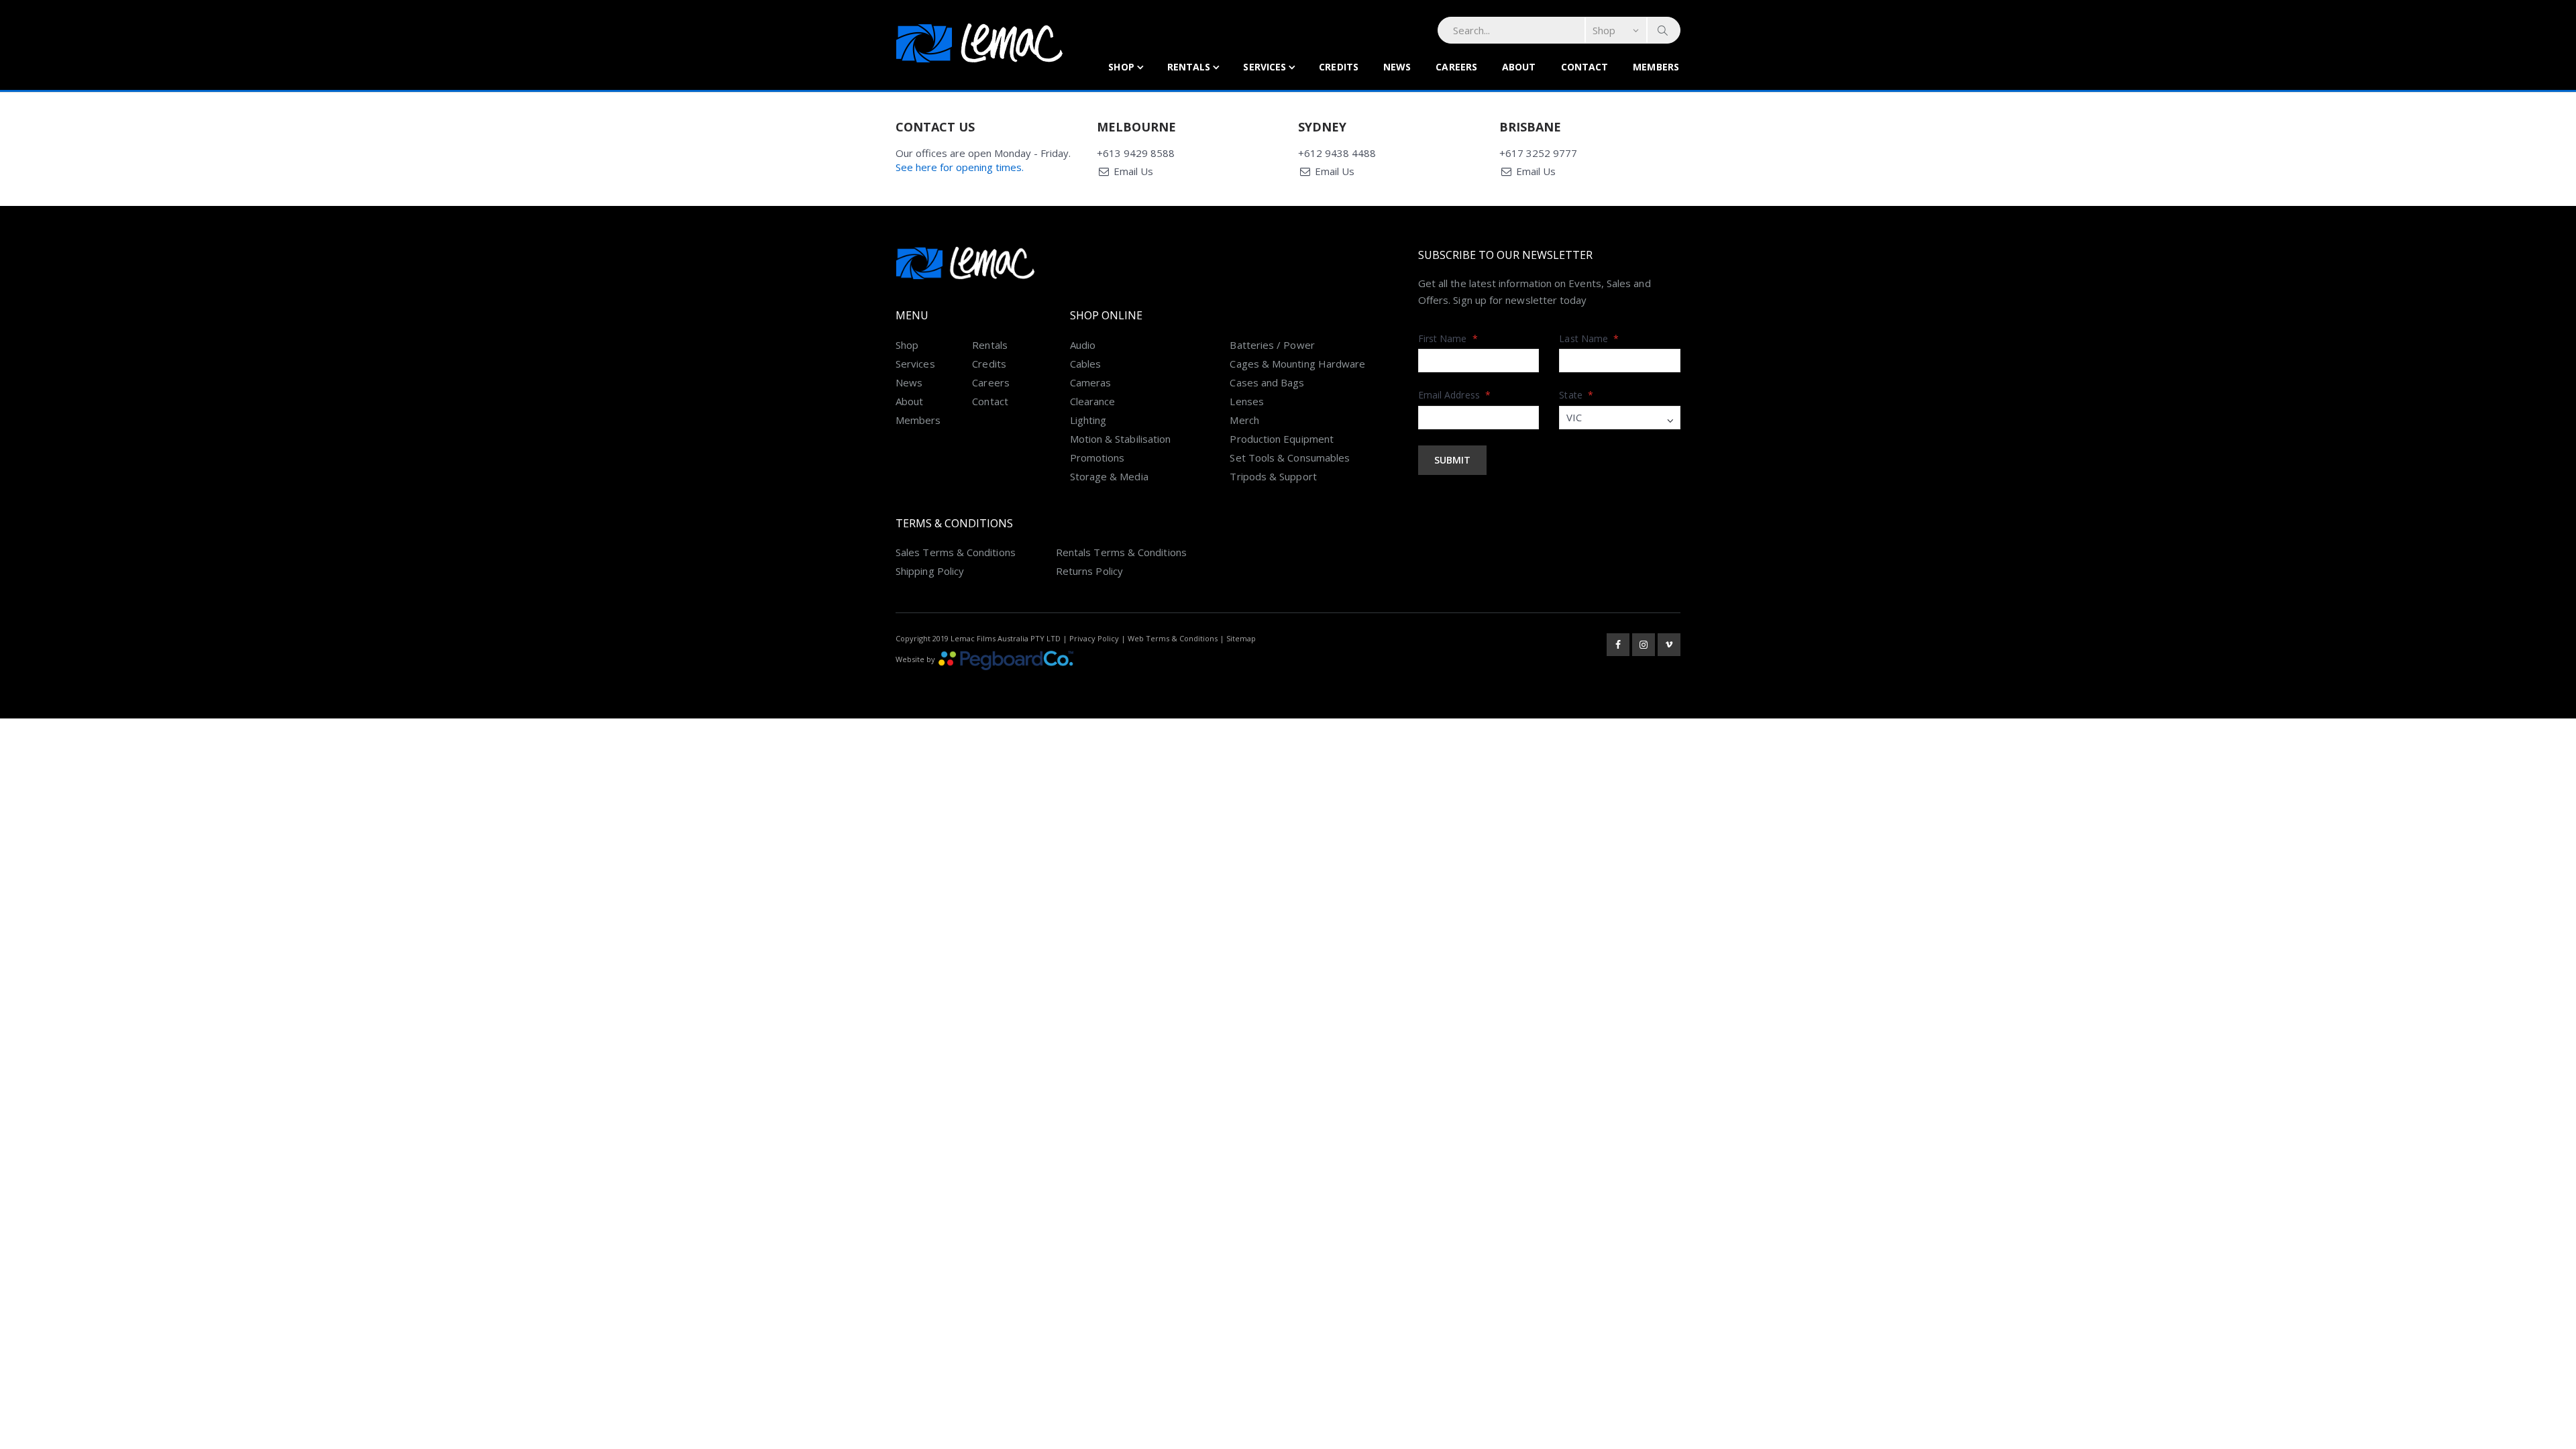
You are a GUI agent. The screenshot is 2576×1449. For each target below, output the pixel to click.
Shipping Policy (930, 571)
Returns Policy (1089, 571)
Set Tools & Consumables (1290, 458)
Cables (1085, 364)
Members (1656, 67)
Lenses (1246, 401)
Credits (1339, 67)
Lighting (1088, 420)
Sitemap (1241, 638)
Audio (1083, 345)
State (1576, 395)
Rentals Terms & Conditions (1121, 552)
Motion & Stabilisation (1121, 439)
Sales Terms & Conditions (956, 552)
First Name (1448, 338)
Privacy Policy (1094, 638)
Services (1265, 67)
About (1519, 67)
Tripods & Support (1273, 476)
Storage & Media (1109, 476)
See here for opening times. (960, 167)
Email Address (1454, 395)
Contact (1585, 67)
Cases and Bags (1267, 382)
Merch (1244, 420)
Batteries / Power (1272, 345)
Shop (1121, 67)
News (1397, 67)
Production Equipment (1282, 439)
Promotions (1097, 458)
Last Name (1589, 338)
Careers (1456, 67)
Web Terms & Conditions (1173, 638)
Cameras (1091, 382)
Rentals (1189, 67)
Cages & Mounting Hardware (1297, 364)
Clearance (1093, 401)
